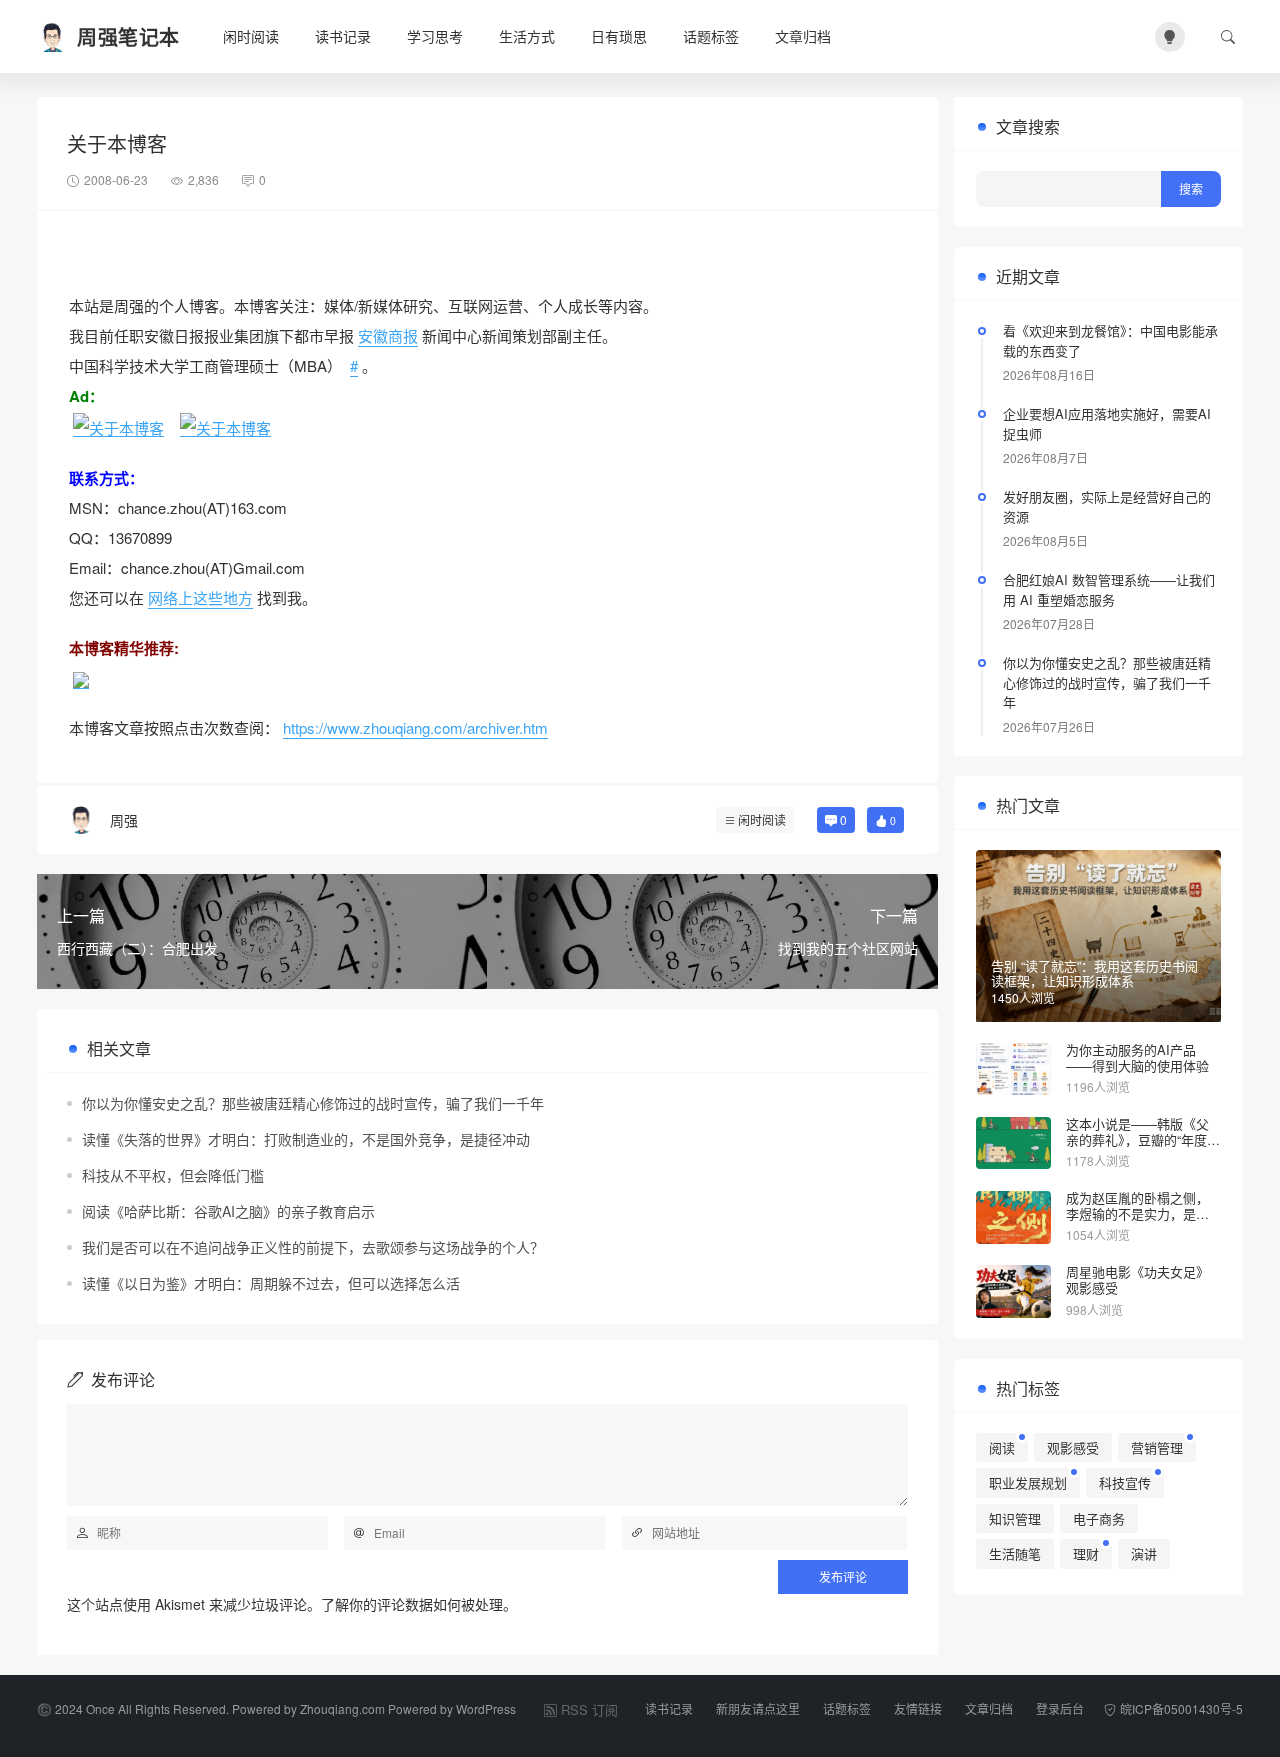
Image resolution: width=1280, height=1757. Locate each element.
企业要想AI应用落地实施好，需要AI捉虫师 (1107, 423)
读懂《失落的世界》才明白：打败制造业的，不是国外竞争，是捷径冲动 (306, 1139)
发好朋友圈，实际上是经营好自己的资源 (1107, 506)
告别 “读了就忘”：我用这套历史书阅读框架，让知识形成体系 (1094, 973)
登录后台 (1060, 1708)
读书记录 (343, 36)
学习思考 (435, 36)
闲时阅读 (251, 36)
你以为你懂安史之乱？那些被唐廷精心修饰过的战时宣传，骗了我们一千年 (313, 1103)
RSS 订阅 (589, 1709)
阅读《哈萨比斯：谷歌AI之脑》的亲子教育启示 (228, 1211)
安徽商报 (388, 335)
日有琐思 (619, 36)
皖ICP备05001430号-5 (1181, 1708)
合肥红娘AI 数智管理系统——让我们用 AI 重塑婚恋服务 (1109, 589)
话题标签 (711, 36)
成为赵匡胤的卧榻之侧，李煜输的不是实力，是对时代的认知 (1137, 1213)
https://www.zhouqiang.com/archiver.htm (415, 727)
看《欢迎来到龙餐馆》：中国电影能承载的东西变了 (1110, 340)
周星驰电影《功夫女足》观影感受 (1137, 1279)
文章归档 (803, 36)
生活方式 (527, 36)
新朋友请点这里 (758, 1708)
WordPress (486, 1708)
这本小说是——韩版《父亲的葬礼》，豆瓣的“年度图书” (1143, 1139)
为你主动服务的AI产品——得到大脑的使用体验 (1137, 1057)
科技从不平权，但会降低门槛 (173, 1175)
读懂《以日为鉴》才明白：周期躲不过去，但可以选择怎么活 (271, 1283)
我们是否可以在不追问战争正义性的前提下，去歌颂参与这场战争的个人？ (313, 1247)
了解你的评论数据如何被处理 (412, 1604)
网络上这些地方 (200, 597)
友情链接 (918, 1708)
